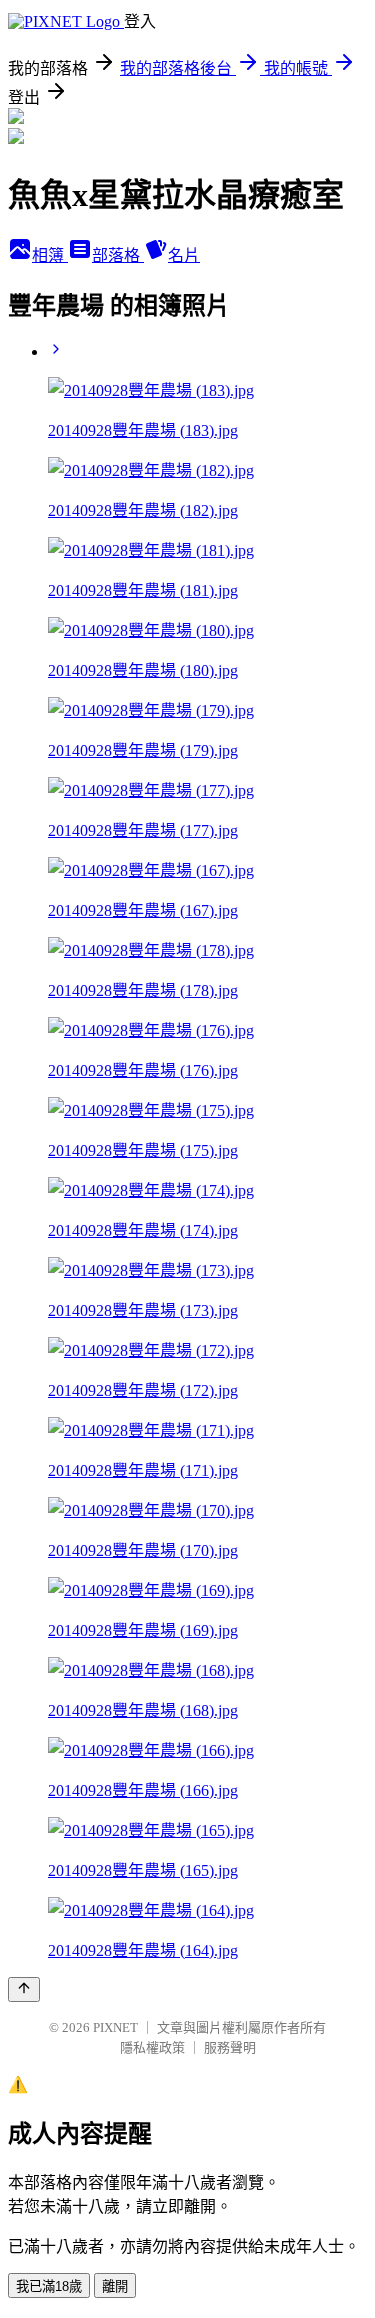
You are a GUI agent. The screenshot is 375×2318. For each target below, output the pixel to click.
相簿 (50, 255)
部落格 (118, 255)
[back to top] (24, 1989)
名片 (184, 255)
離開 (115, 2286)
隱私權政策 (152, 2047)
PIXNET (115, 2027)
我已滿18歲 (49, 2286)
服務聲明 (230, 2047)
